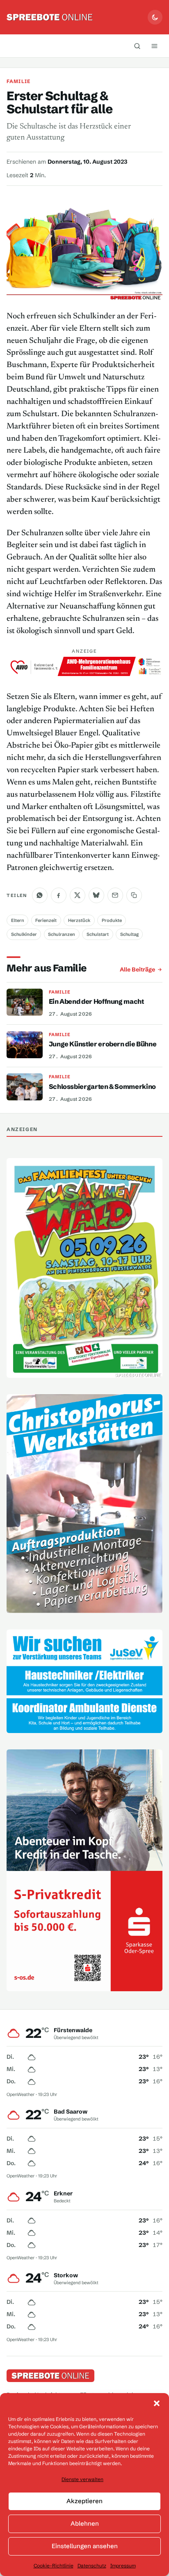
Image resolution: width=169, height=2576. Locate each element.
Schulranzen (62, 934)
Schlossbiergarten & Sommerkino (102, 1086)
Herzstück (79, 920)
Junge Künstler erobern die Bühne (103, 1044)
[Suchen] (137, 46)
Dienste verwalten (82, 2479)
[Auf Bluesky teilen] (96, 895)
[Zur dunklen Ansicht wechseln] (155, 17)
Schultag (129, 934)
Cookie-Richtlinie (54, 2566)
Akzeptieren (84, 2501)
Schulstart (98, 934)
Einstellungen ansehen (85, 2546)
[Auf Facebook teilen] (59, 895)
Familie (18, 81)
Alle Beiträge (137, 969)
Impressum (123, 2566)
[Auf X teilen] (78, 895)
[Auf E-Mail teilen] (115, 895)
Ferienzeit (46, 920)
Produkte (112, 920)
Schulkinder (24, 934)
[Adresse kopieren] (134, 895)
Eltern (18, 920)
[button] (157, 2403)
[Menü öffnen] (155, 46)
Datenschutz (92, 2566)
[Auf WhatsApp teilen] (40, 895)
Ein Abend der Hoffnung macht (96, 1001)
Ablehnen (85, 2523)
